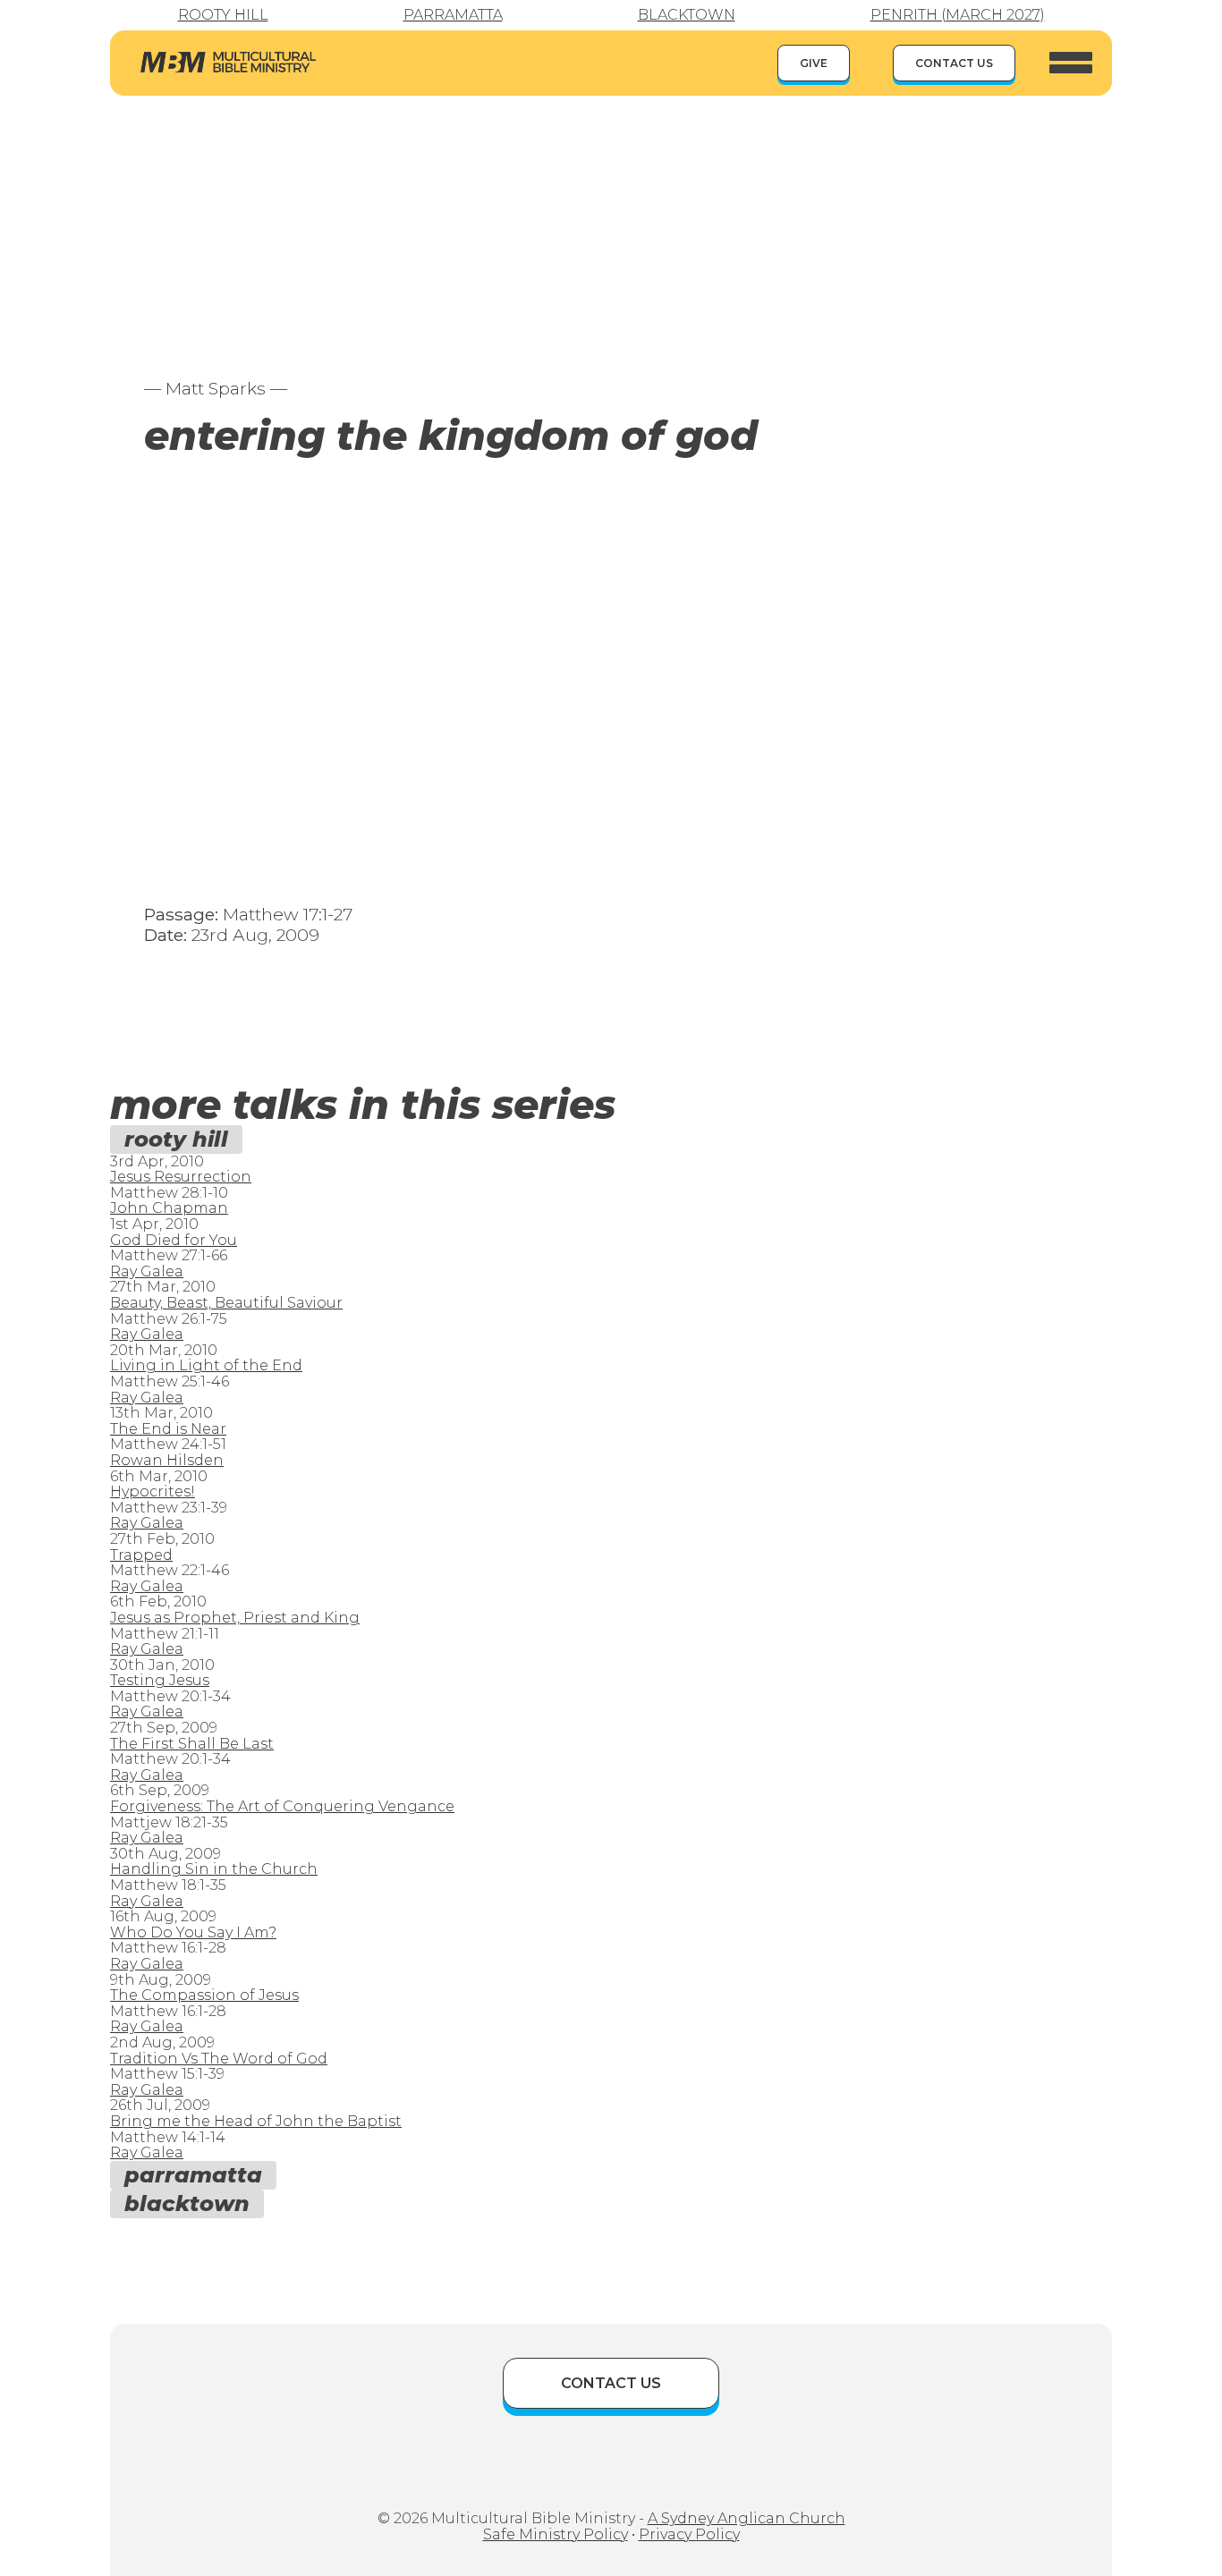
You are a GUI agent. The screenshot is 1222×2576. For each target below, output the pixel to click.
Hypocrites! (153, 1491)
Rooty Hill (223, 15)
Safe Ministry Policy (556, 2534)
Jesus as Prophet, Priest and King (235, 1618)
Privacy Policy (689, 2534)
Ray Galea (147, 1271)
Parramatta (453, 15)
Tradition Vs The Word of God (219, 2059)
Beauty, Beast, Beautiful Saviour (226, 1303)
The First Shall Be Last (192, 1744)
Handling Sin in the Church (214, 1869)
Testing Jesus (160, 1680)
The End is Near (168, 1429)
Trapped (141, 1555)
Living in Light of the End (206, 1365)
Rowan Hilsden (167, 1460)
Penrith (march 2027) (958, 15)
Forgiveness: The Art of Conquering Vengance (282, 1806)
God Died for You (174, 1240)
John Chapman (169, 1208)
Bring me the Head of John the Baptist (256, 2121)
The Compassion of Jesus (204, 1995)
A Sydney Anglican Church (747, 2518)
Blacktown (687, 15)
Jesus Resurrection (181, 1177)
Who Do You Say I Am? (193, 1932)
